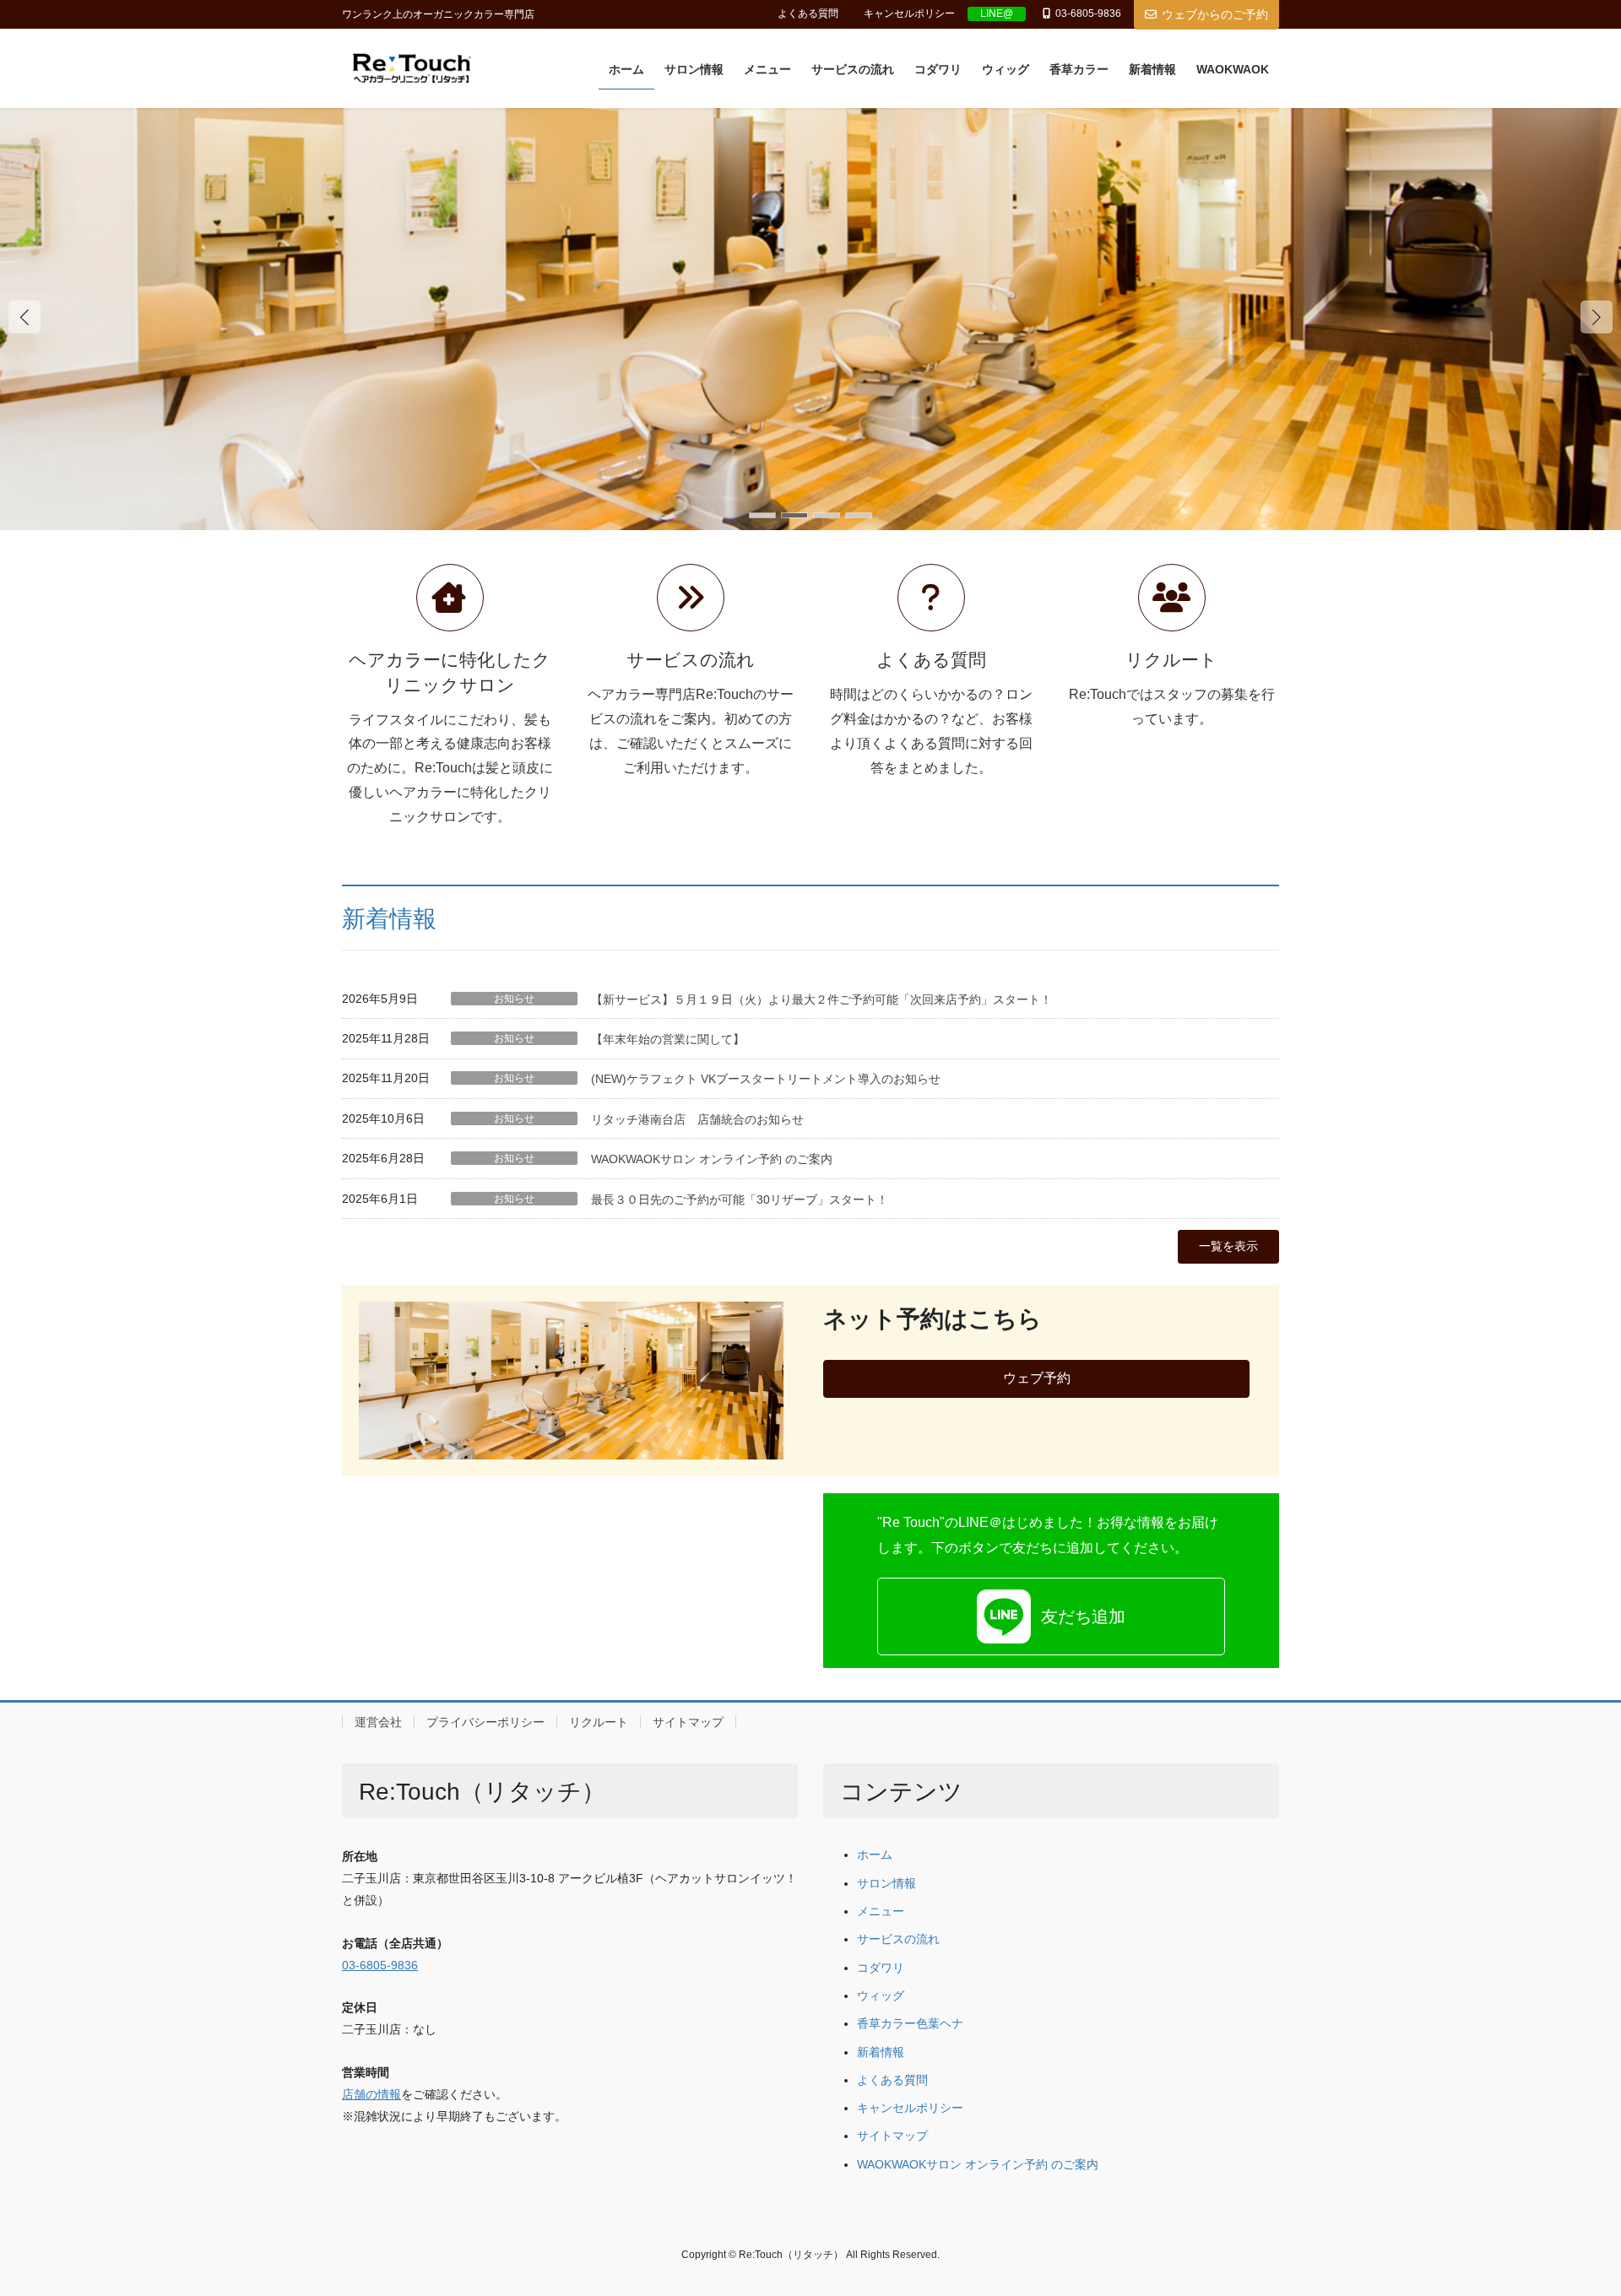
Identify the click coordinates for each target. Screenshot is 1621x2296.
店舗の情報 (371, 2095)
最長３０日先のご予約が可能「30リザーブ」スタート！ (740, 1199)
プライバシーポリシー (485, 1722)
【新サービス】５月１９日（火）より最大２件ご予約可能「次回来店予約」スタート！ (821, 999)
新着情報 (389, 919)
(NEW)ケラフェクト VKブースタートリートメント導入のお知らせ (766, 1079)
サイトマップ (688, 1722)
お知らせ (514, 999)
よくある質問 (808, 14)
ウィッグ (881, 1996)
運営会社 (378, 1722)
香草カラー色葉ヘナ (910, 2024)
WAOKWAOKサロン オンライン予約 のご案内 (712, 1159)
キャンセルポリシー (909, 14)
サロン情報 (886, 1884)
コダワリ (881, 1968)
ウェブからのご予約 (1215, 14)
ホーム (875, 1855)
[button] (1597, 317)
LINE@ (997, 14)
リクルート (599, 1722)
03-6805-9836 (380, 1966)
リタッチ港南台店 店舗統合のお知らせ (697, 1119)
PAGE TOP (1569, 2212)
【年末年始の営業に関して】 (668, 1039)
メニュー (881, 1912)
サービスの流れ (898, 1939)
